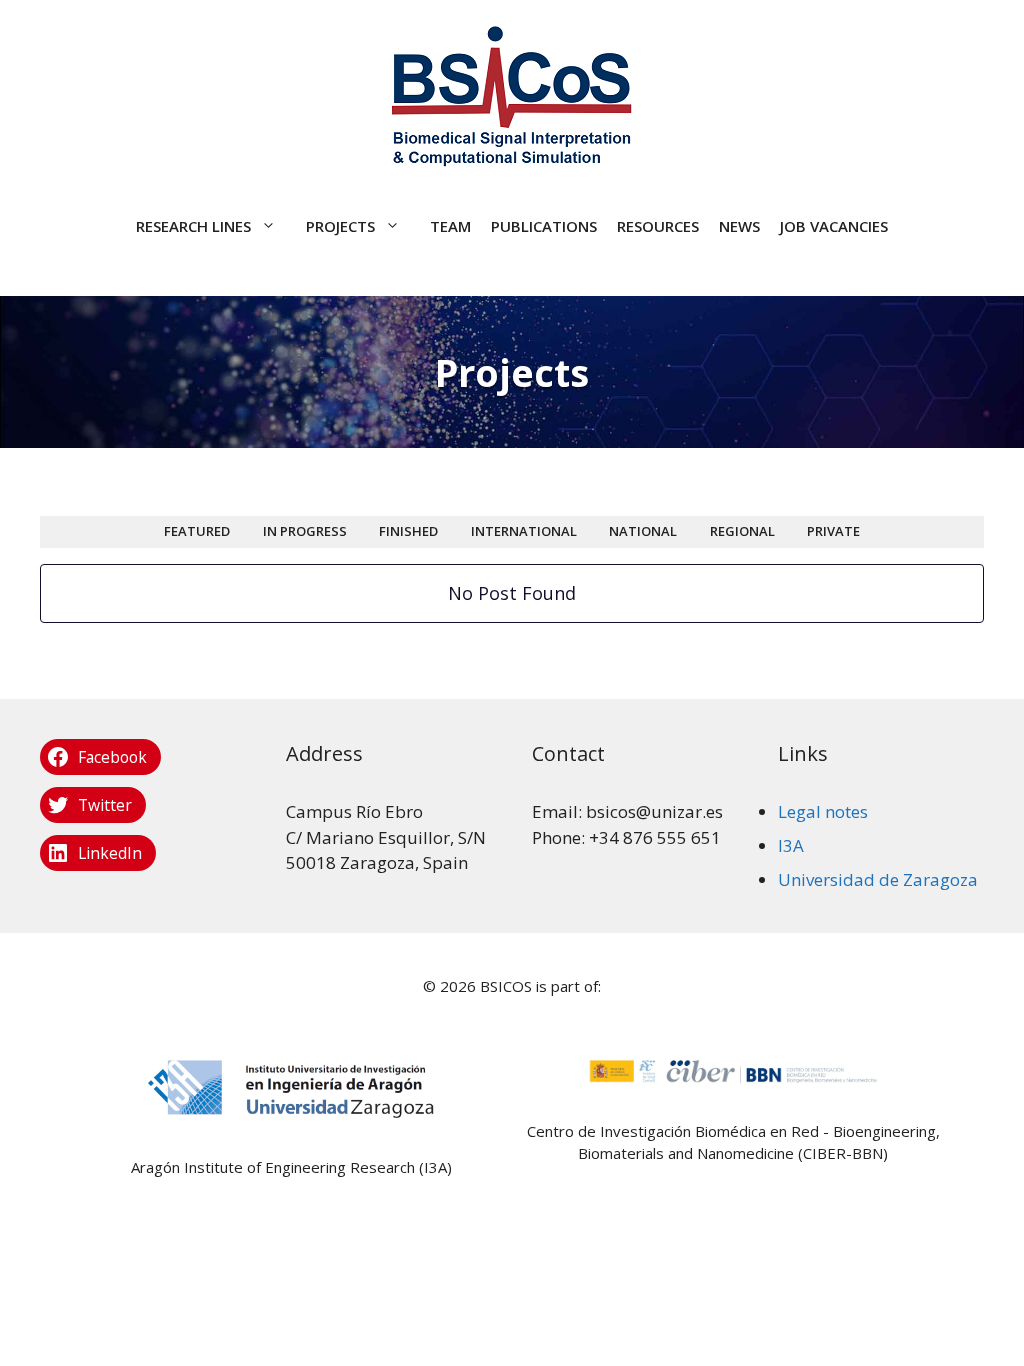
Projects (340, 226)
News (739, 226)
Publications (544, 226)
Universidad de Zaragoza (878, 879)
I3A (791, 845)
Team (450, 226)
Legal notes (823, 811)
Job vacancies (834, 226)
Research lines (193, 226)
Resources (658, 226)
